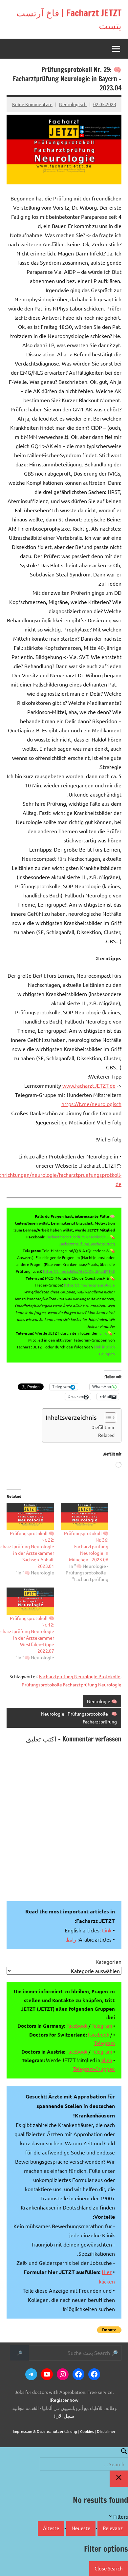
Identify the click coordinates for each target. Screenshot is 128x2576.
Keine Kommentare (32, 104)
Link (103, 1333)
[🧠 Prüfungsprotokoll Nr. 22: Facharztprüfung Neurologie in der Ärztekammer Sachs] (30, 1517)
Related (106, 1435)
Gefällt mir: (103, 1427)
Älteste (51, 2528)
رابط (71, 1939)
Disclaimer (106, 2431)
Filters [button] (111, 2517)
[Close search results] (119, 2479)
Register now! (64, 2400)
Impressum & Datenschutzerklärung (45, 2431)
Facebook (77, 2026)
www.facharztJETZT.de (88, 1085)
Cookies (87, 2431)
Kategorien (108, 1962)
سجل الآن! (64, 2416)
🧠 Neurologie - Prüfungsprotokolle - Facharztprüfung (79, 1718)
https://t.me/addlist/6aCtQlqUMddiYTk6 (79, 1271)
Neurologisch (73, 104)
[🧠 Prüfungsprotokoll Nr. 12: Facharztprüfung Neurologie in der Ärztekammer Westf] (30, 1601)
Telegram (102, 2026)
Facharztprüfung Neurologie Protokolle (80, 1676)
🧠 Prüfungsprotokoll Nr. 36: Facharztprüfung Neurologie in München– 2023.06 (86, 1546)
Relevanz (113, 2528)
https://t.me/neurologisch (91, 1104)
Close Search (109, 2568)
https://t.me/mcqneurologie (89, 1285)
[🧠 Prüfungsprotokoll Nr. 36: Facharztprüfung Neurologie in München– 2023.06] (85, 1517)
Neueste (81, 2528)
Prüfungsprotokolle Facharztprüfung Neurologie (72, 1684)
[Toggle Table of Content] (107, 1418)
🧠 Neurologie (102, 1701)
